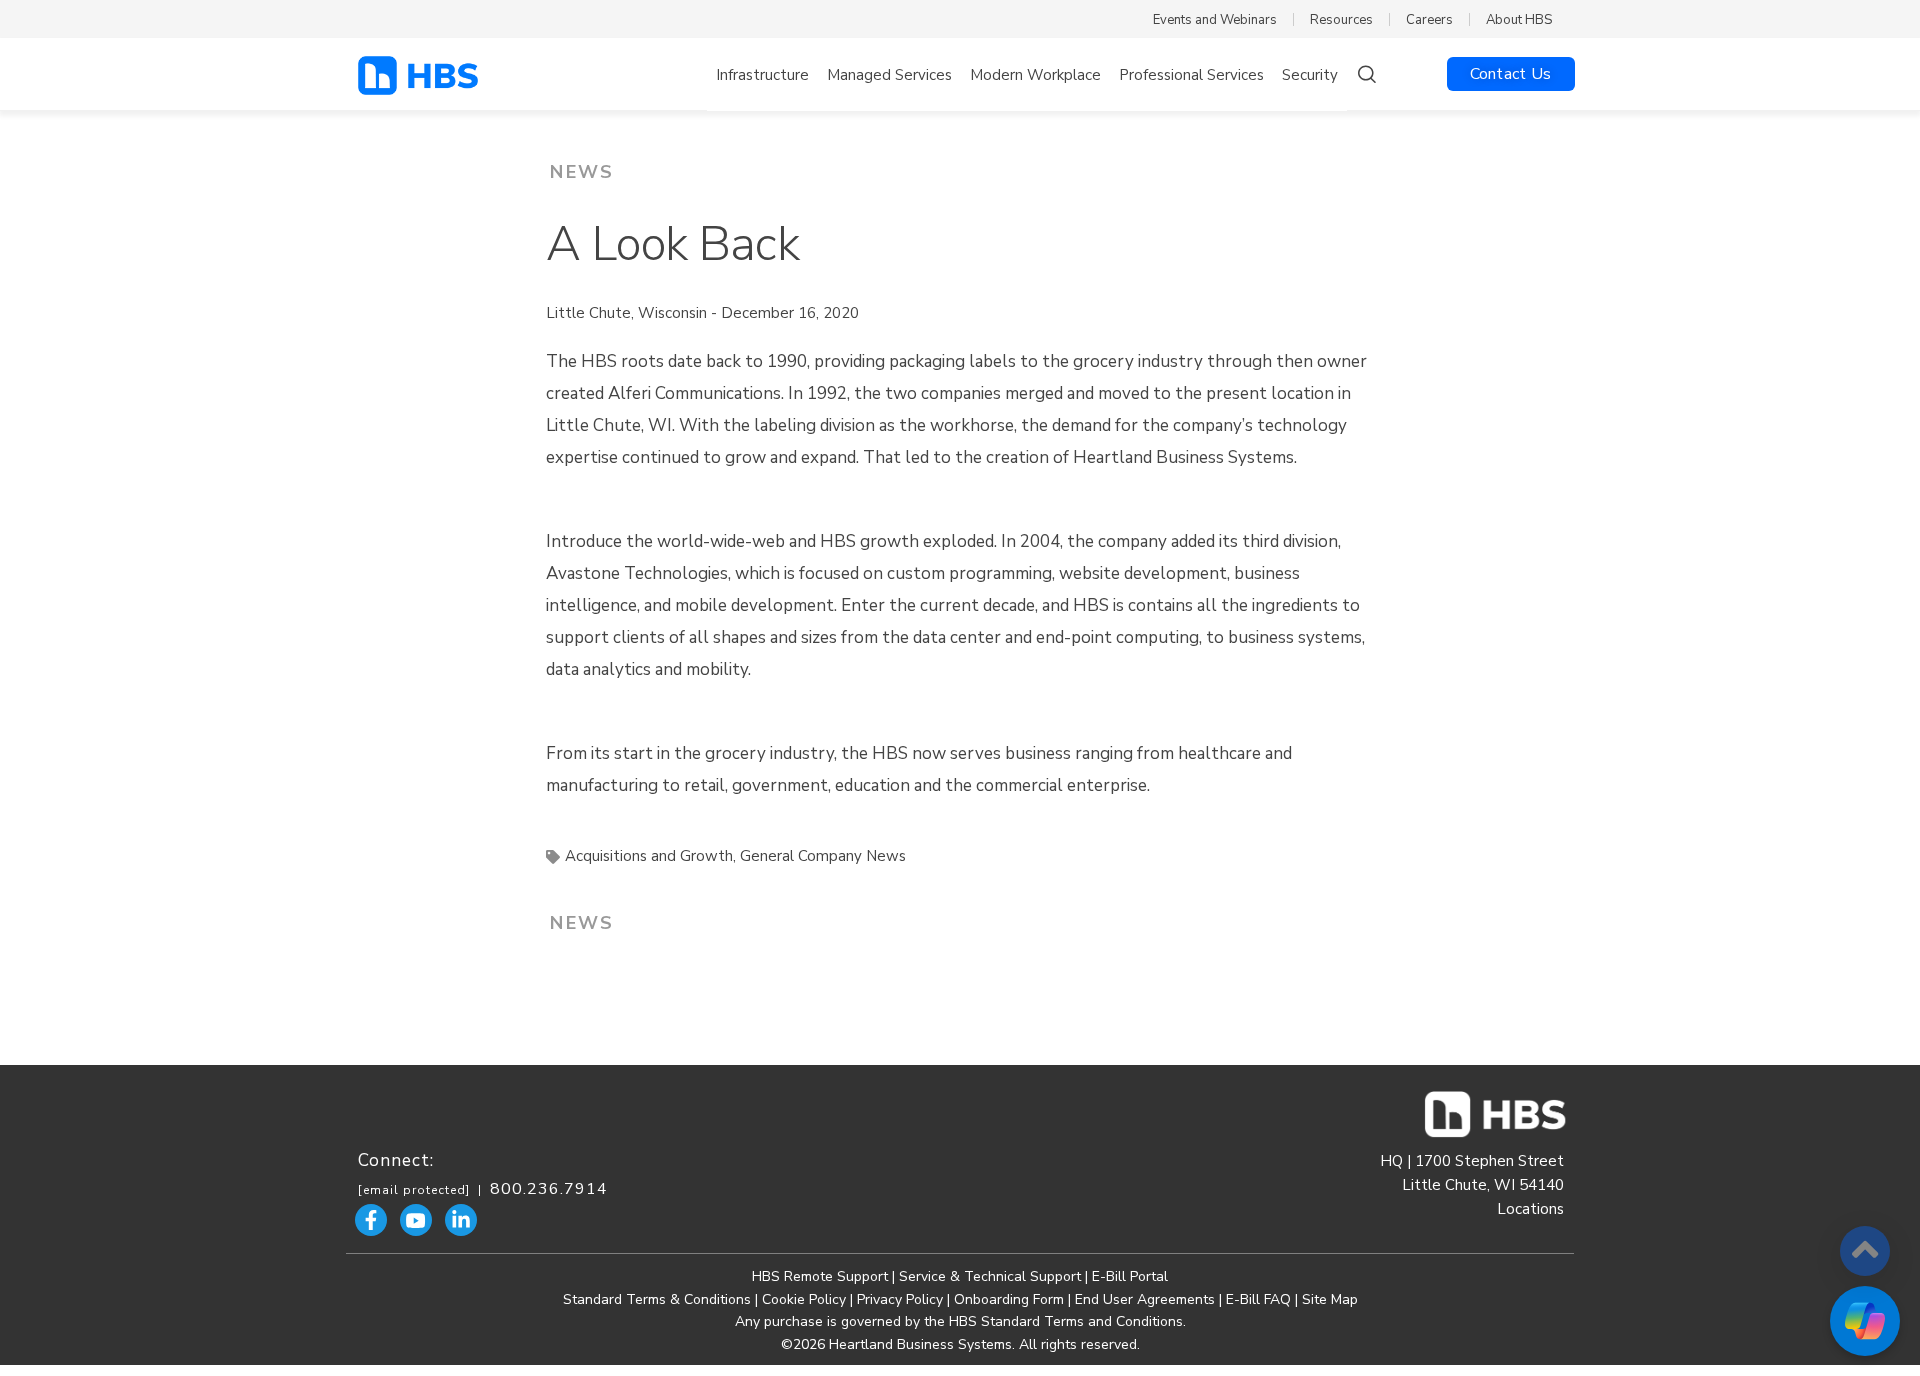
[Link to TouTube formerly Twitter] (416, 1220)
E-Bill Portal (1130, 1276)
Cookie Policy (804, 1299)
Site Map (1330, 1299)
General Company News (823, 856)
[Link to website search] (1366, 77)
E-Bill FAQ (1258, 1299)
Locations (1530, 1209)
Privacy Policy (900, 1299)
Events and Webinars (1215, 20)
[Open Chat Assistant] (1865, 1321)
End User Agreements (1145, 1299)
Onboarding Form (1009, 1299)
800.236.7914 (549, 1189)
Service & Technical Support (992, 1276)
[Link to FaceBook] (371, 1220)
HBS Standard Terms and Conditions (1066, 1321)
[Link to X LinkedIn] (461, 1220)
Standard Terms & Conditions (657, 1299)
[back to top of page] (1865, 1251)
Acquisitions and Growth (649, 856)
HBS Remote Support (820, 1276)
